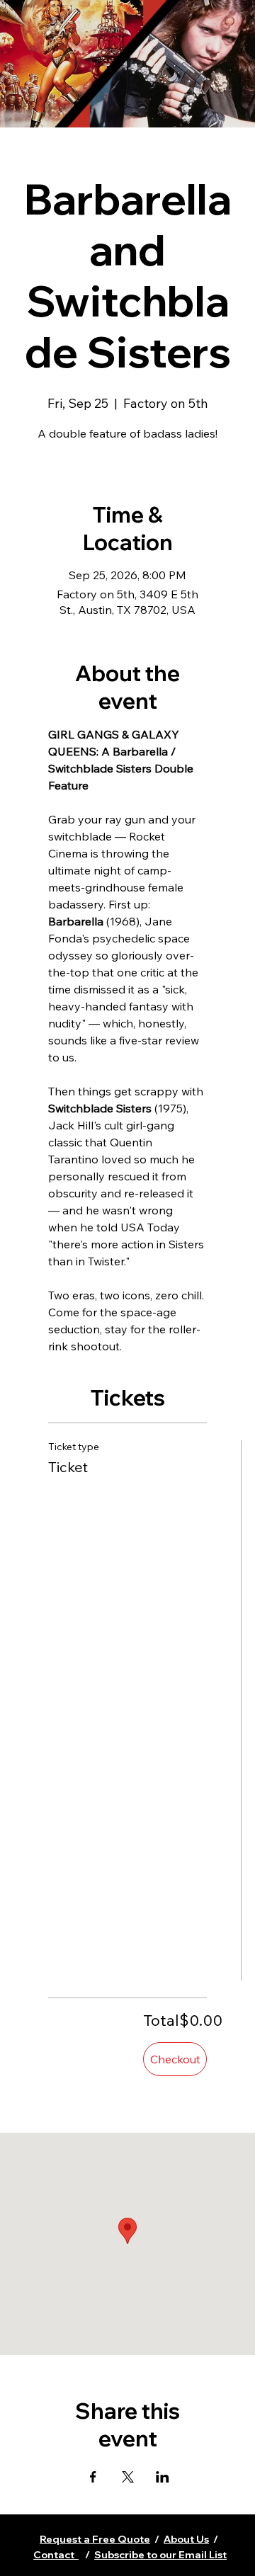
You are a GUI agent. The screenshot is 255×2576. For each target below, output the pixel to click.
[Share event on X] (128, 2477)
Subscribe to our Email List (160, 2555)
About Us (186, 2539)
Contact (56, 2555)
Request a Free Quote (95, 2539)
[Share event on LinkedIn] (163, 2477)
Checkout (175, 2059)
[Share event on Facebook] (93, 2477)
